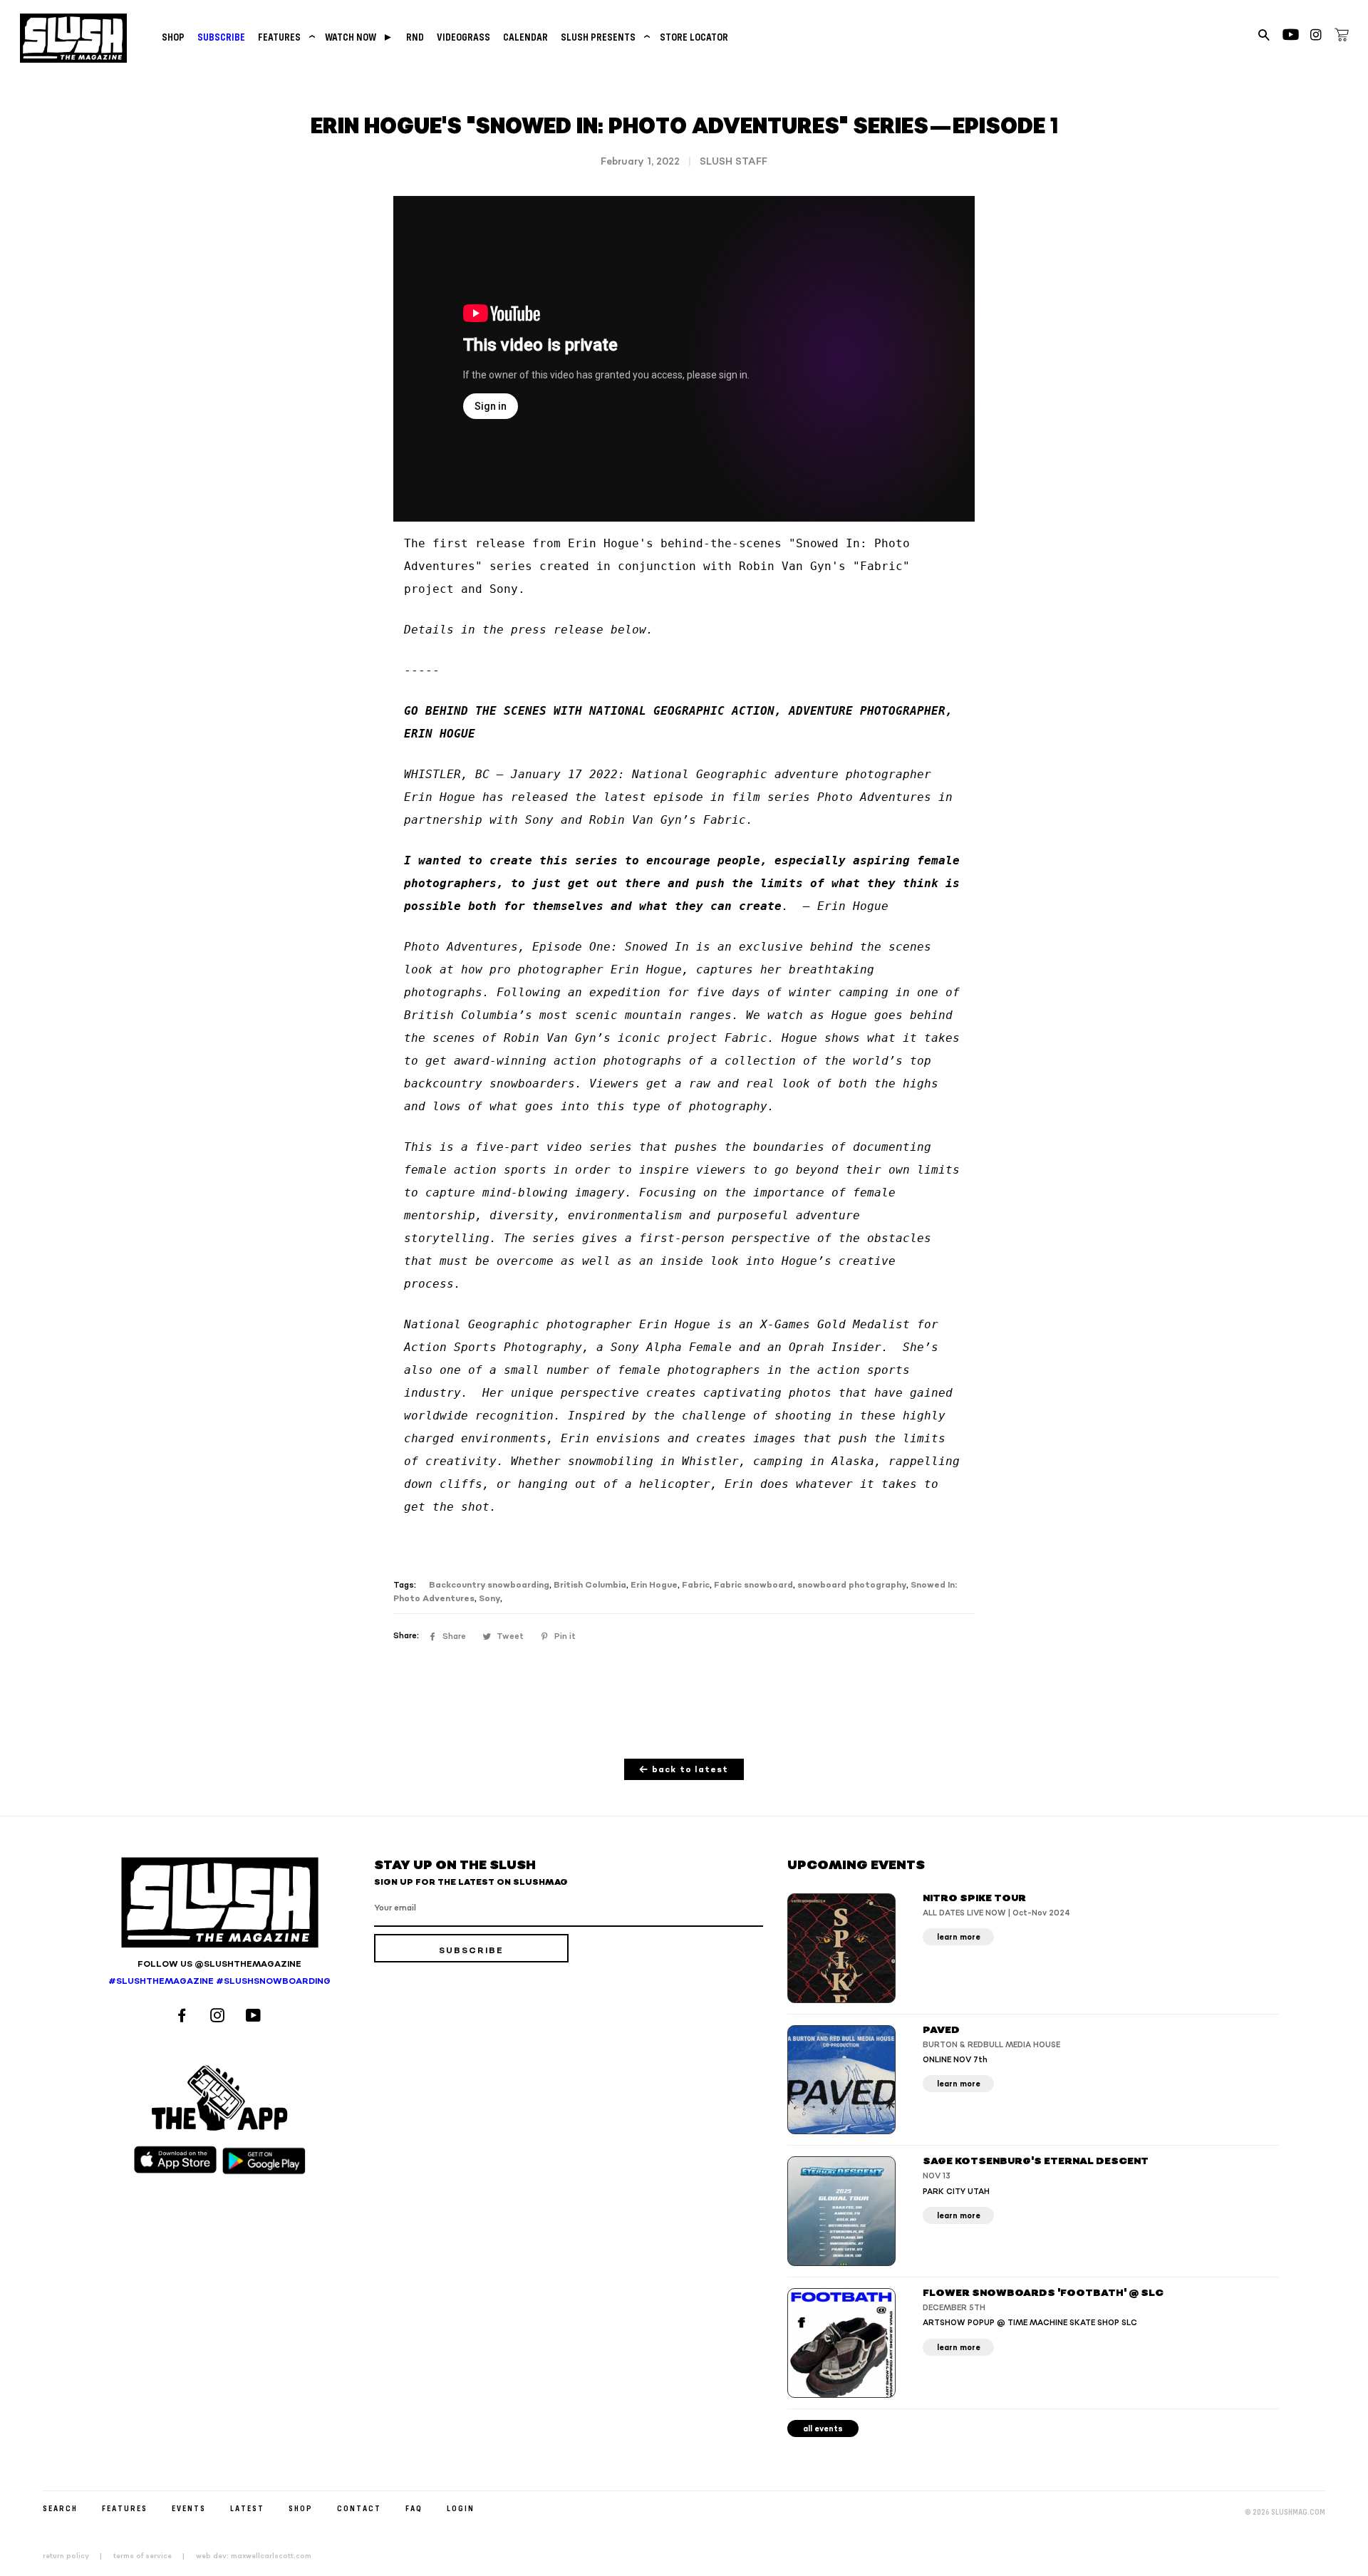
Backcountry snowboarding (489, 1585)
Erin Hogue (654, 1585)
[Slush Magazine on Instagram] (219, 2017)
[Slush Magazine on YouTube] (255, 2017)
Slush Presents (604, 37)
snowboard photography (852, 1585)
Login (461, 2508)
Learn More (959, 1937)
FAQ (414, 2508)
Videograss (463, 37)
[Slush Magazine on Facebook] (184, 2017)
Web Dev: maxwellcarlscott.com (254, 2556)
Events (189, 2508)
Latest (247, 2508)
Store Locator (694, 37)
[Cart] (1342, 37)
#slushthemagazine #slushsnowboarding (219, 1981)
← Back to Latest (684, 1770)
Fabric (696, 1585)
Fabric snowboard (753, 1585)
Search (60, 2508)
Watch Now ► (359, 37)
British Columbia (590, 1585)
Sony (489, 1599)
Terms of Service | (153, 2556)
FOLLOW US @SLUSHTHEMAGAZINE (219, 1964)
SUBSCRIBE (221, 37)
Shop (173, 37)
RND (415, 37)
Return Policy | (77, 2556)
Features (285, 37)
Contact (359, 2508)
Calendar (525, 37)
